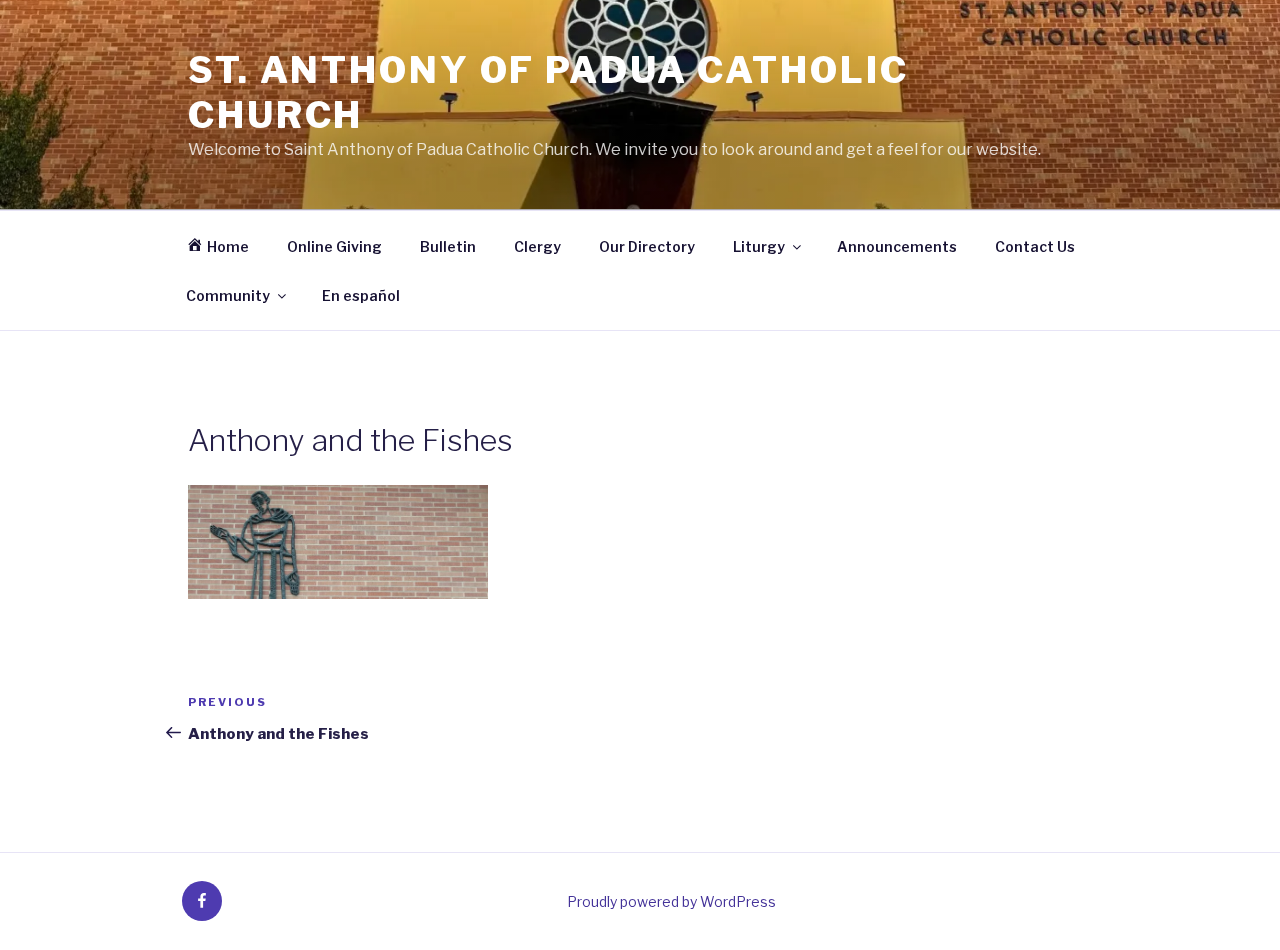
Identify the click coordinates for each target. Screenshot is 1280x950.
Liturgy (759, 246)
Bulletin (448, 246)
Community (228, 295)
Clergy (537, 246)
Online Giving (334, 246)
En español (361, 295)
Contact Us (1035, 246)
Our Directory (647, 246)
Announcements (897, 246)
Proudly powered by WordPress (671, 901)
